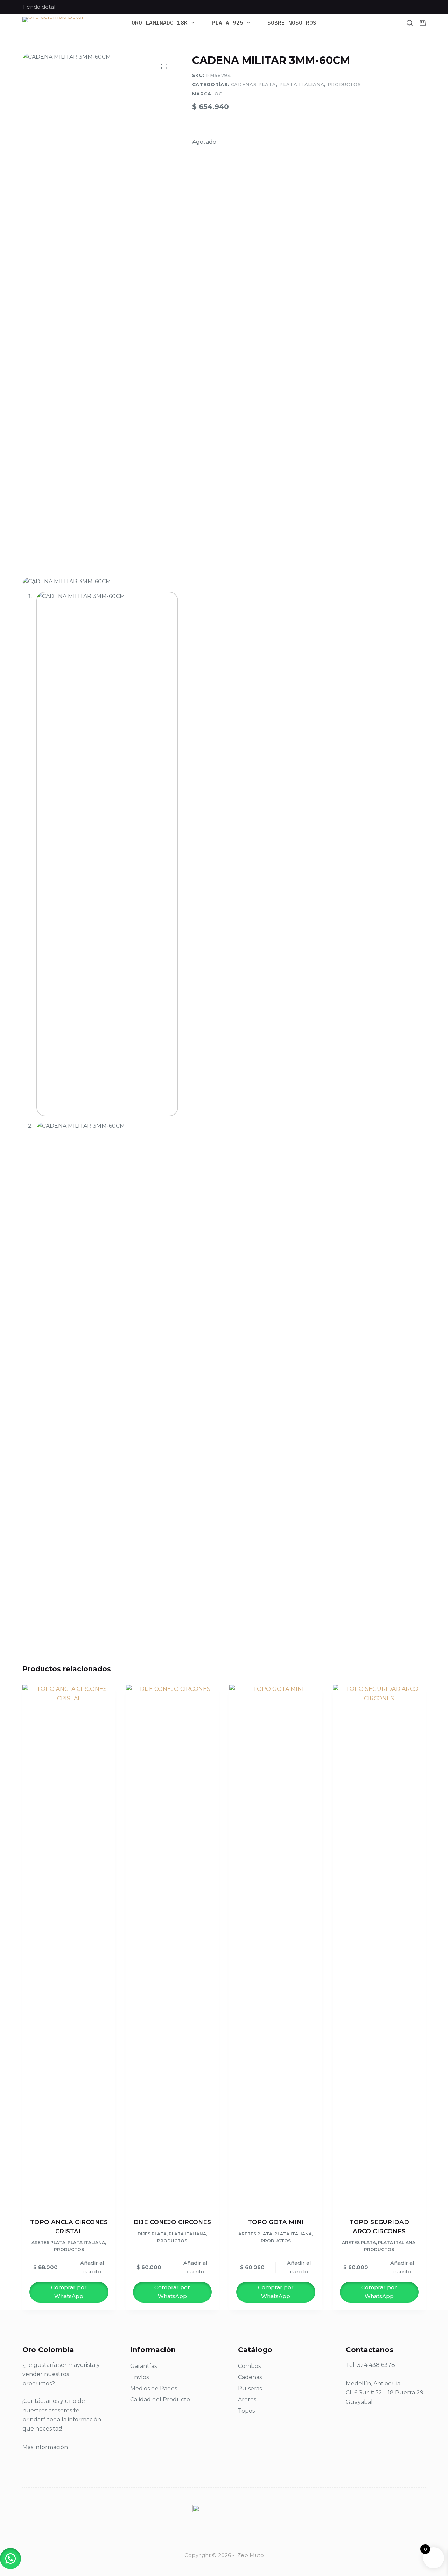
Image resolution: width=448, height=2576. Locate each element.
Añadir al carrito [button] (92, 2267)
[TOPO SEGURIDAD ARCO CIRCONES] (379, 1947)
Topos (246, 2411)
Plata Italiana (302, 84)
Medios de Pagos (154, 2388)
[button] (10, 2559)
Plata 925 (227, 23)
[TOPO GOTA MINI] (276, 1947)
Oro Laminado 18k (160, 23)
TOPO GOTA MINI (276, 2222)
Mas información (45, 2447)
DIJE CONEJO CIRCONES (172, 2222)
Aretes (247, 2400)
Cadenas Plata (254, 84)
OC (218, 94)
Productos (344, 84)
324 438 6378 (376, 2365)
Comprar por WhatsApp (69, 2292)
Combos (249, 2366)
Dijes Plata (152, 2234)
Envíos (139, 2377)
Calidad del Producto (160, 2400)
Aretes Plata (48, 2243)
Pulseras (250, 2388)
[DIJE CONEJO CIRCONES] (173, 1947)
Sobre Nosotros (292, 23)
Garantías (143, 2366)
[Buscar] (410, 23)
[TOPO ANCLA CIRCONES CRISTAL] (69, 1947)
